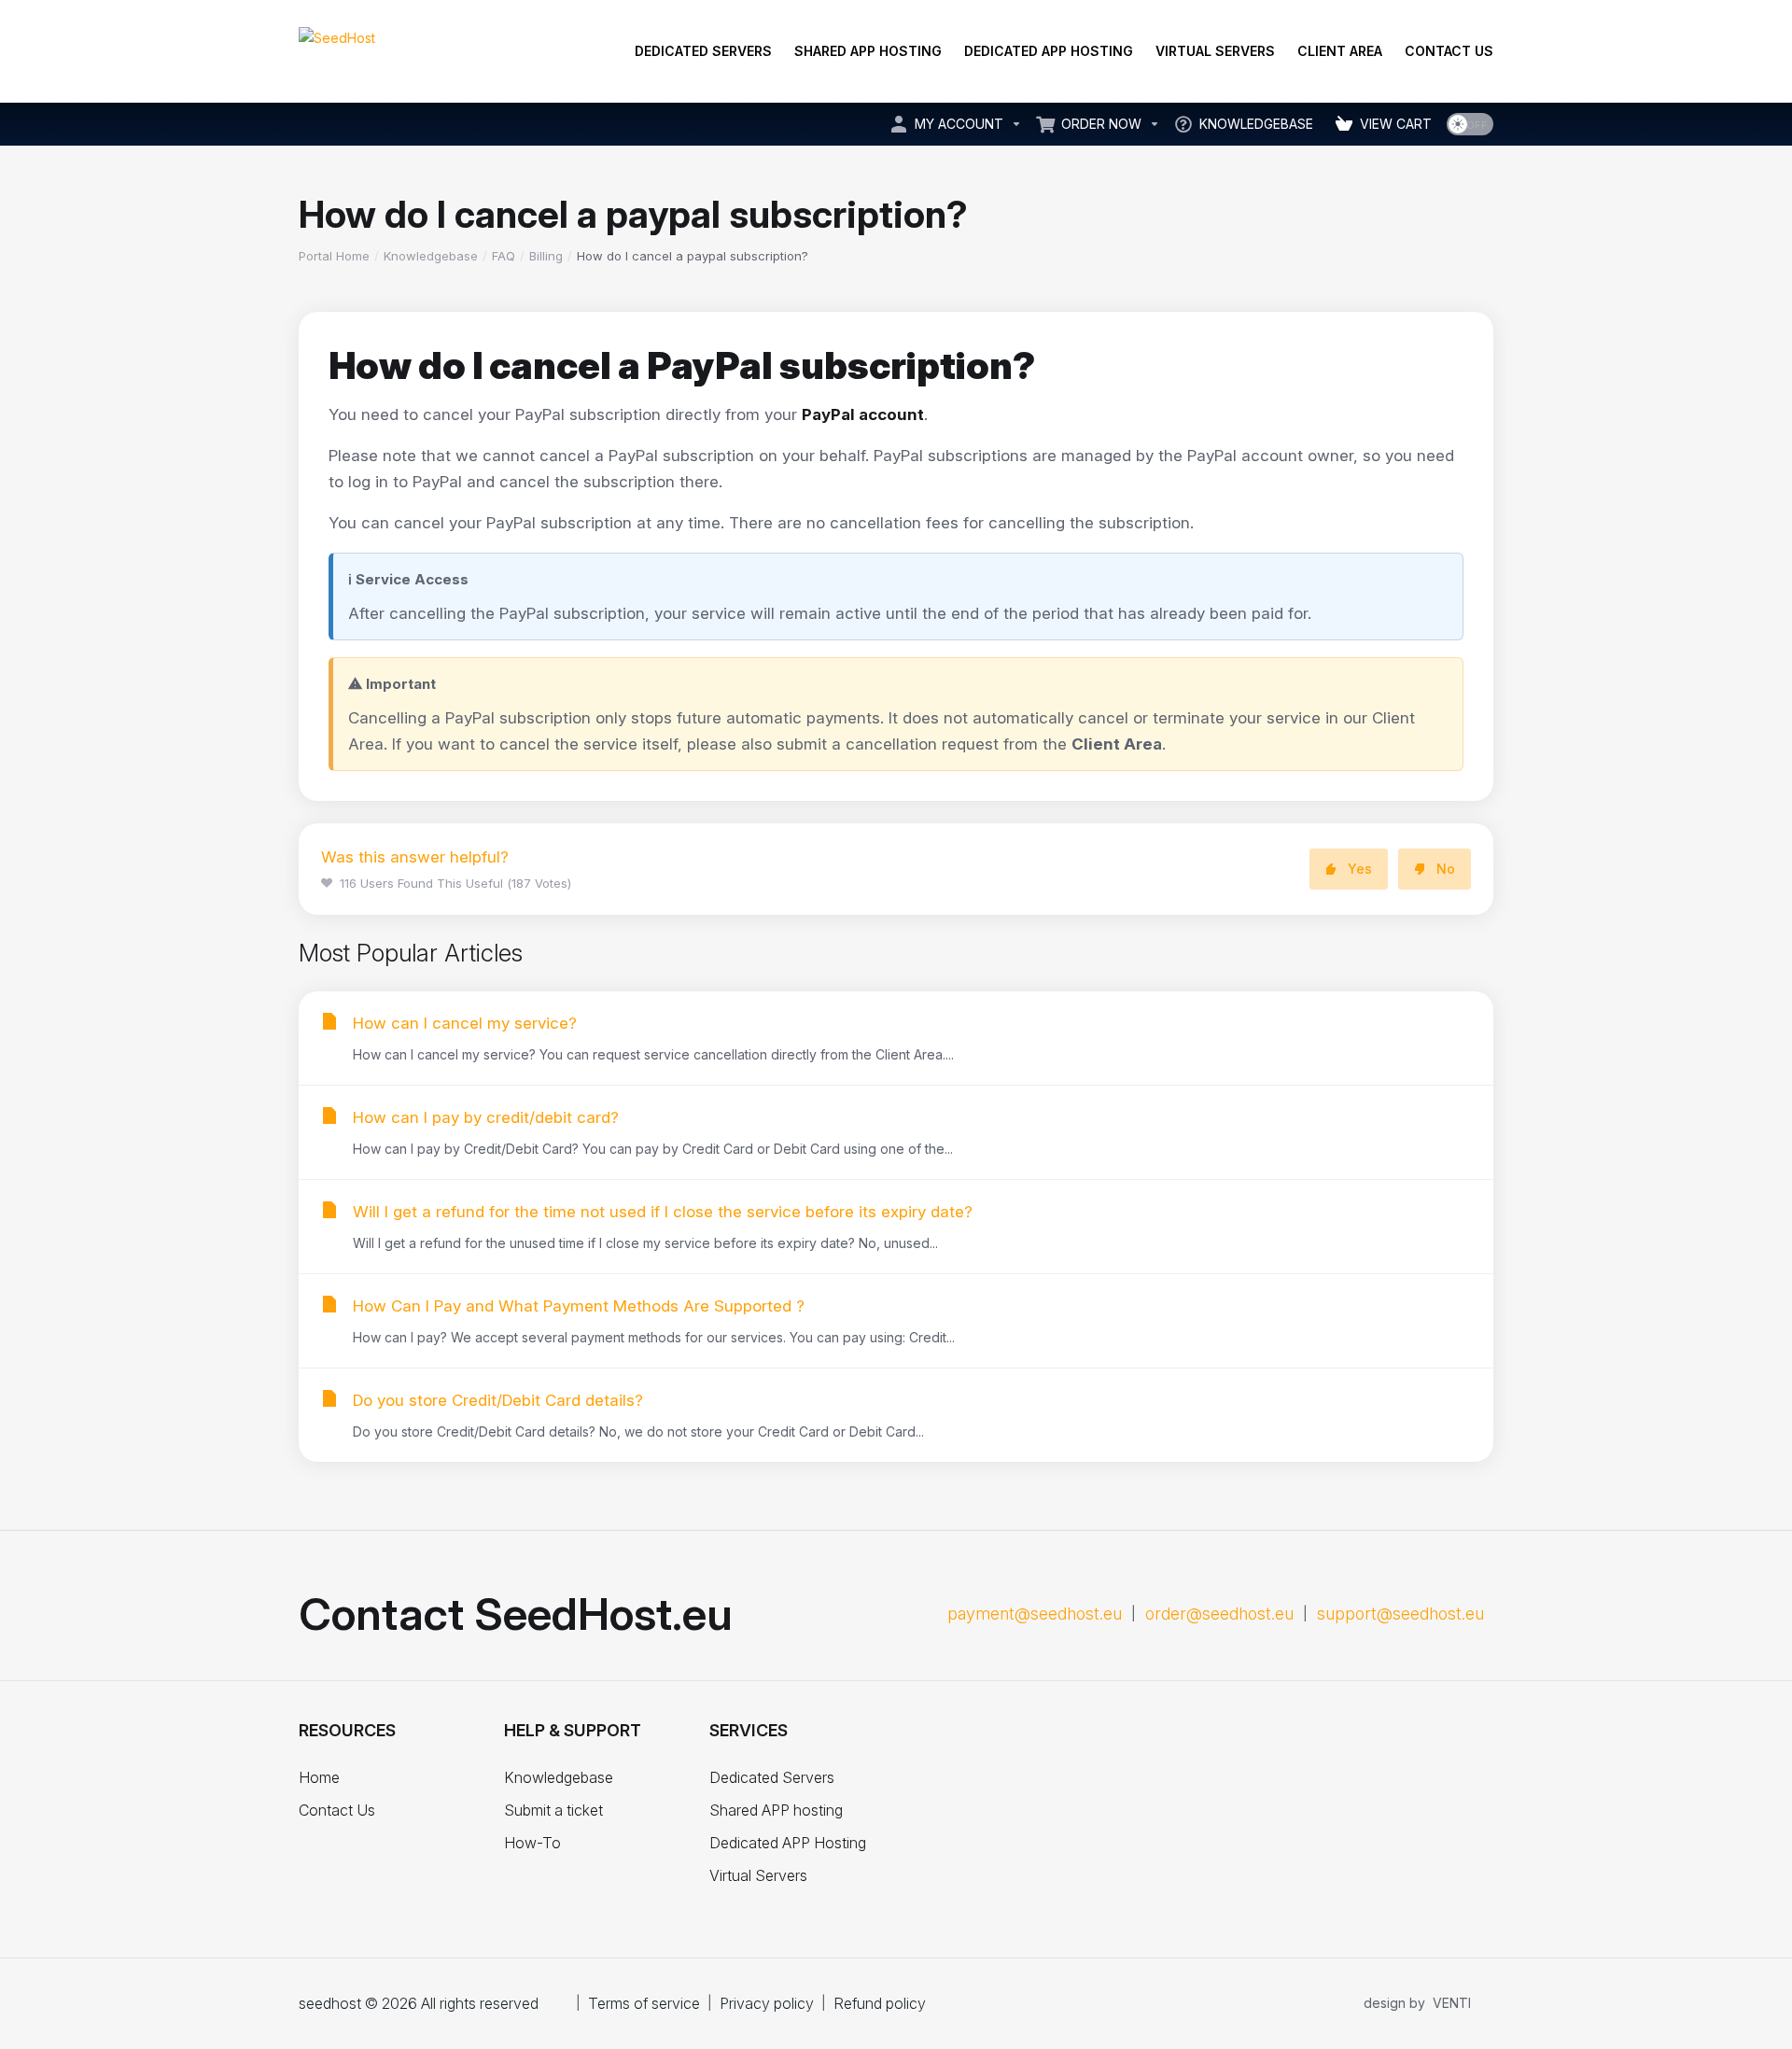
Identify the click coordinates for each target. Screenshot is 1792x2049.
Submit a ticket (553, 1810)
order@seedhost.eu (1219, 1614)
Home (319, 1777)
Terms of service (644, 2003)
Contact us (1449, 51)
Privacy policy (767, 2003)
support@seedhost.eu (1400, 1614)
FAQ (504, 256)
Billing (546, 256)
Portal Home (334, 256)
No (1446, 869)
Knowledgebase (431, 256)
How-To (532, 1843)
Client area (1340, 51)
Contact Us (337, 1810)
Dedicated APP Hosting (1049, 51)
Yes (1360, 869)
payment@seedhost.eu (1035, 1614)
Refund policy (880, 2003)
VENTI (1452, 2003)
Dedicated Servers (703, 51)
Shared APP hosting (868, 51)
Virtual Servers (1215, 51)
